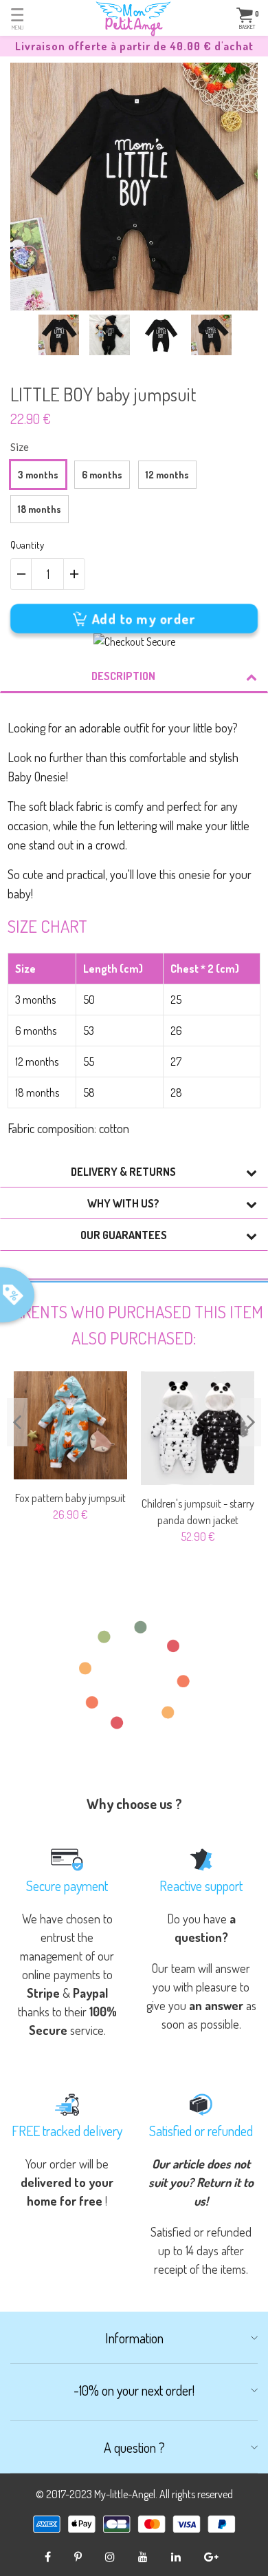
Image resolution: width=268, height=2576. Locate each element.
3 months (38, 475)
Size (20, 447)
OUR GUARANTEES (124, 1235)
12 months (167, 475)
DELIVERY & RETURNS (123, 1172)
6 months (102, 475)
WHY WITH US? (123, 1203)
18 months (40, 509)
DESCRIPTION (123, 676)
